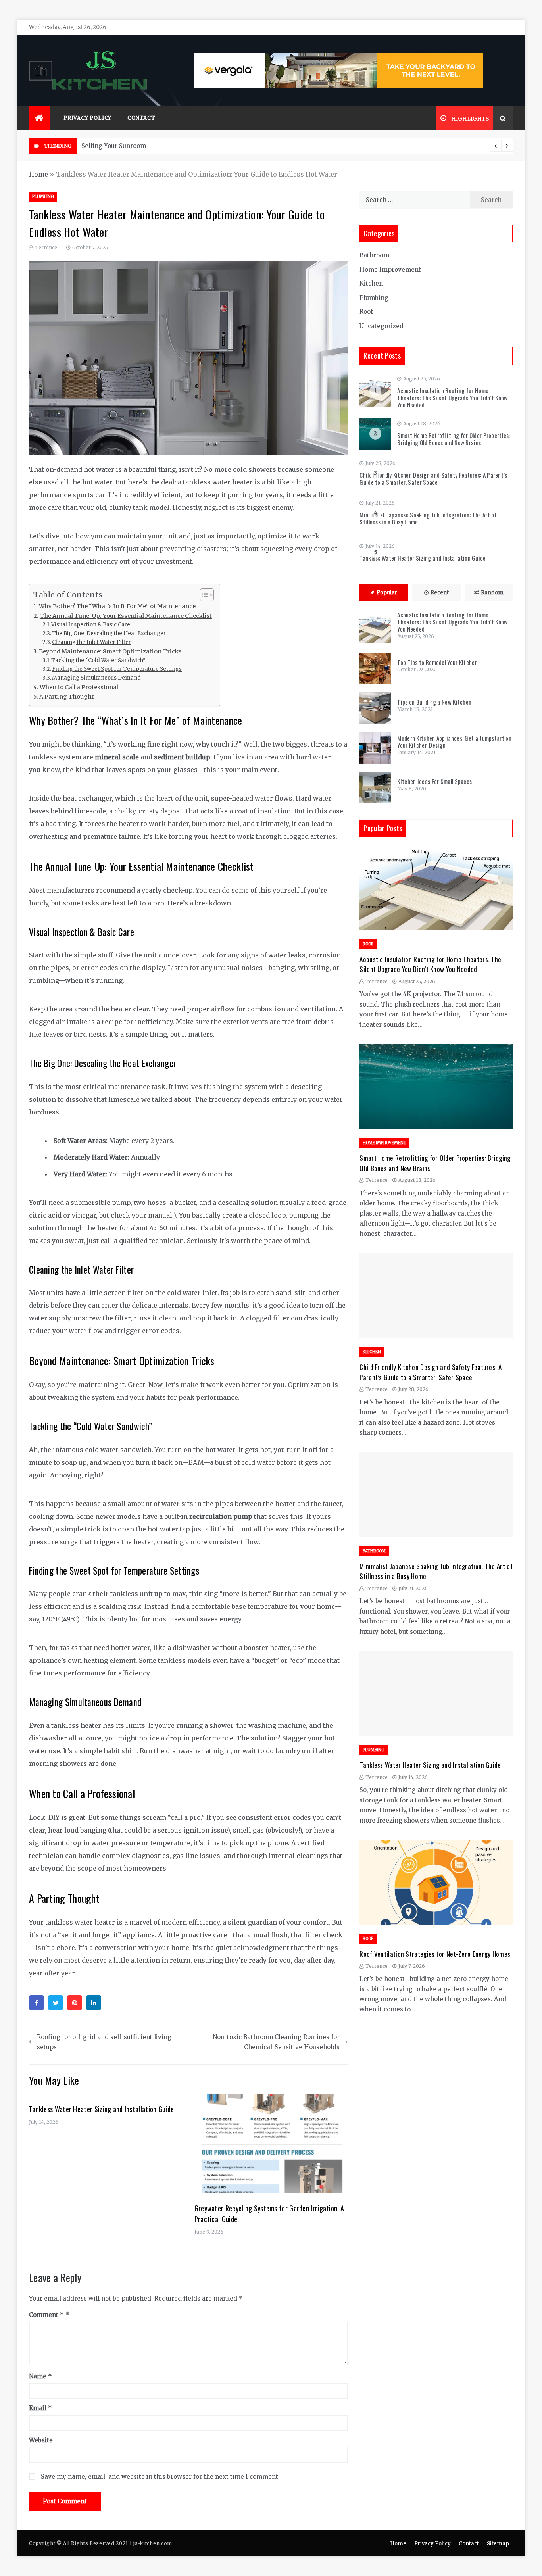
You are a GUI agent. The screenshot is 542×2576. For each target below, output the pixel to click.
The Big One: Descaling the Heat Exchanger (109, 633)
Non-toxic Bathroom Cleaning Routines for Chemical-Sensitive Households (276, 2042)
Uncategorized (382, 326)
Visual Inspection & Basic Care (91, 625)
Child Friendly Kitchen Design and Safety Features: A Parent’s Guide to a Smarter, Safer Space (433, 478)
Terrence (46, 247)
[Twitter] (56, 2003)
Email (40, 2408)
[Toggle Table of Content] (203, 595)
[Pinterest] (75, 2003)
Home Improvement (390, 270)
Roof (366, 312)
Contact (141, 118)
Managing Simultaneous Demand (96, 678)
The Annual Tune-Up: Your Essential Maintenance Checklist (126, 616)
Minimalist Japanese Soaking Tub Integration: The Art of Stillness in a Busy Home (428, 518)
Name (40, 2376)
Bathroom (374, 255)
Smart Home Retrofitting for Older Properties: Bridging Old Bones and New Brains (454, 439)
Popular (387, 593)
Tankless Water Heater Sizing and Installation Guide (101, 2109)
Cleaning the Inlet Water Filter (91, 642)
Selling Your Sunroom (114, 146)
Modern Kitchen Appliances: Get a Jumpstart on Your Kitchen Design (454, 741)
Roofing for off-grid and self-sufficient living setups (104, 2042)
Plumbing (43, 197)
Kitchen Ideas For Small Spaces (434, 781)
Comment (46, 2315)
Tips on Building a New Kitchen (434, 702)
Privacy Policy (87, 118)
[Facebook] (37, 2003)
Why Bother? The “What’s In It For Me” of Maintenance (117, 606)
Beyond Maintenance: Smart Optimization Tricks (110, 651)
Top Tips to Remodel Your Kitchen (437, 662)
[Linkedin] (94, 2003)
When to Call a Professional (79, 687)
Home (38, 174)
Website (41, 2440)
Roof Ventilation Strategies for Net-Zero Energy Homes (435, 1954)
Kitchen (371, 283)
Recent (440, 593)
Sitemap (498, 2544)
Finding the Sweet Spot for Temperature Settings (117, 669)
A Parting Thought (67, 697)
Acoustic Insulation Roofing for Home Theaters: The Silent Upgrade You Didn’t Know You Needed (452, 398)
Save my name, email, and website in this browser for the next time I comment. (160, 2477)
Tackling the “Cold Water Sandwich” (98, 660)
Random (492, 593)
